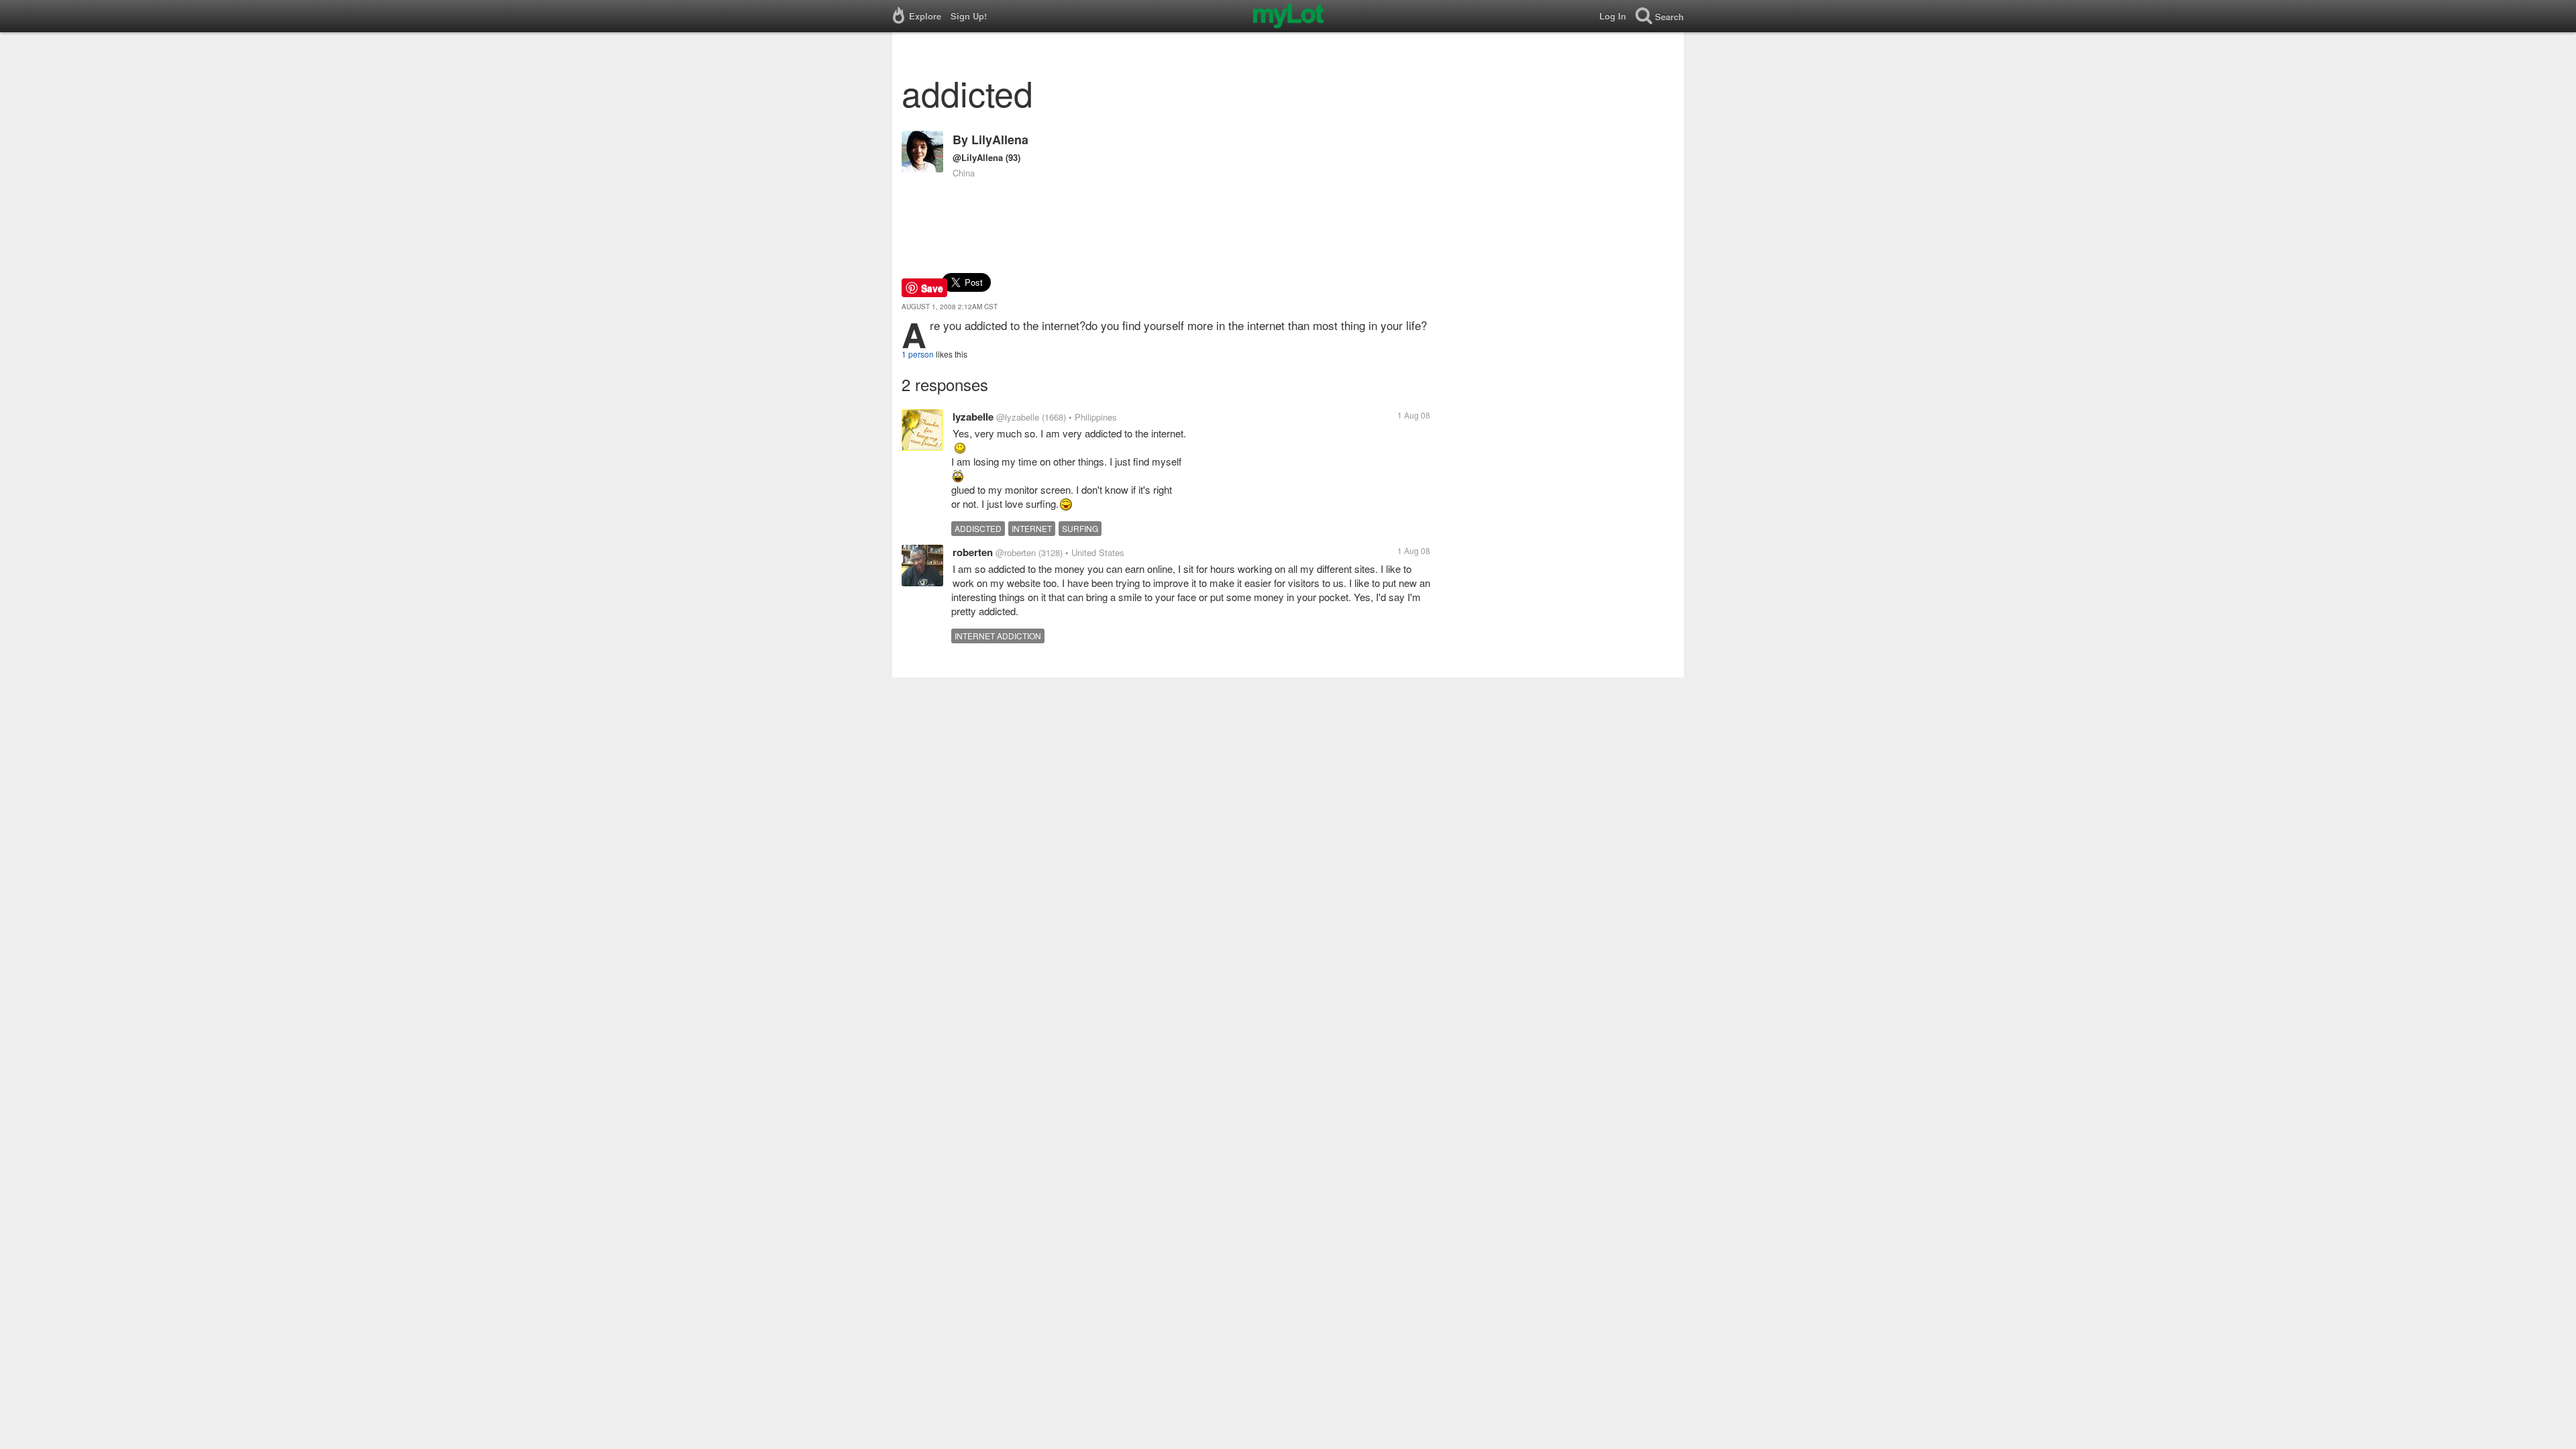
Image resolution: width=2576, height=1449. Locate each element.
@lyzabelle (1018, 417)
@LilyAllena (978, 157)
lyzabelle (973, 417)
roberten (973, 552)
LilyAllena (1000, 140)
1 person (918, 354)
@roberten (1016, 552)
